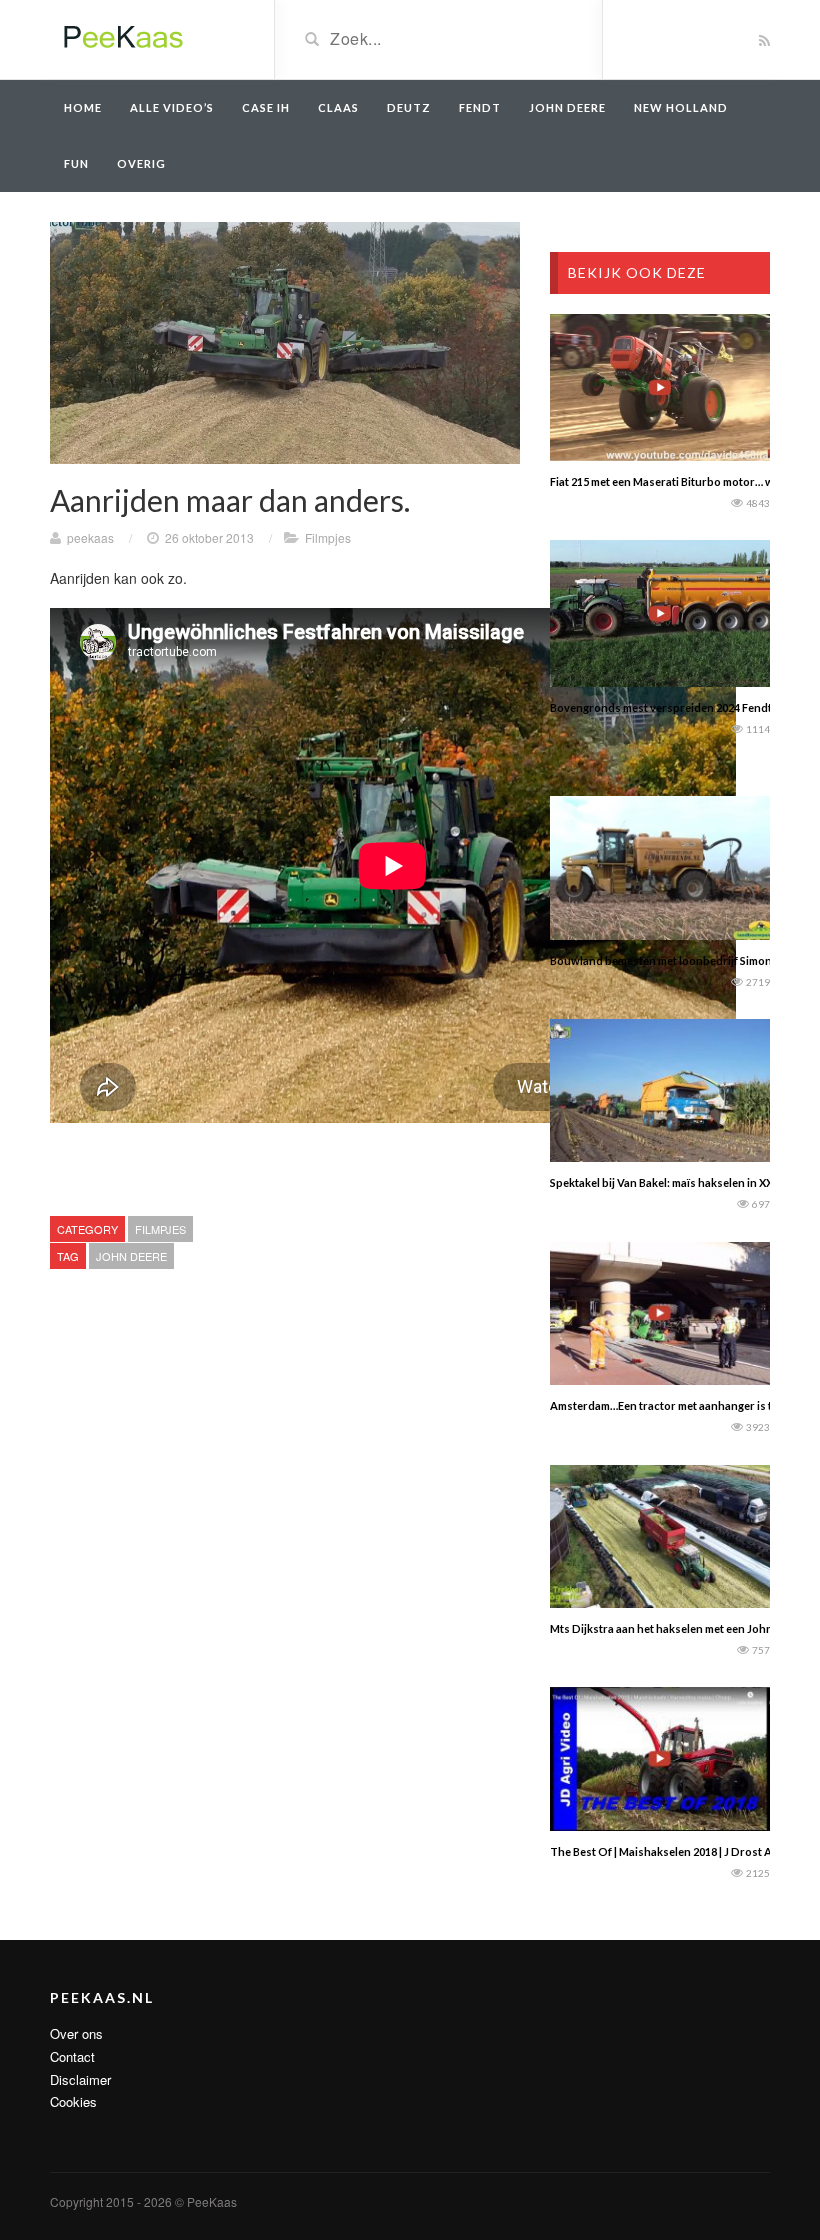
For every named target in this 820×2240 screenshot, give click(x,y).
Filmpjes (328, 537)
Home (83, 107)
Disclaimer (80, 2079)
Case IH (266, 107)
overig (141, 163)
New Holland (681, 107)
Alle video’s (172, 107)
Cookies (73, 2101)
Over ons (76, 2033)
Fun (76, 163)
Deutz (409, 107)
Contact (72, 2056)
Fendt (480, 107)
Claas (338, 107)
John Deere (567, 107)
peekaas (90, 537)
